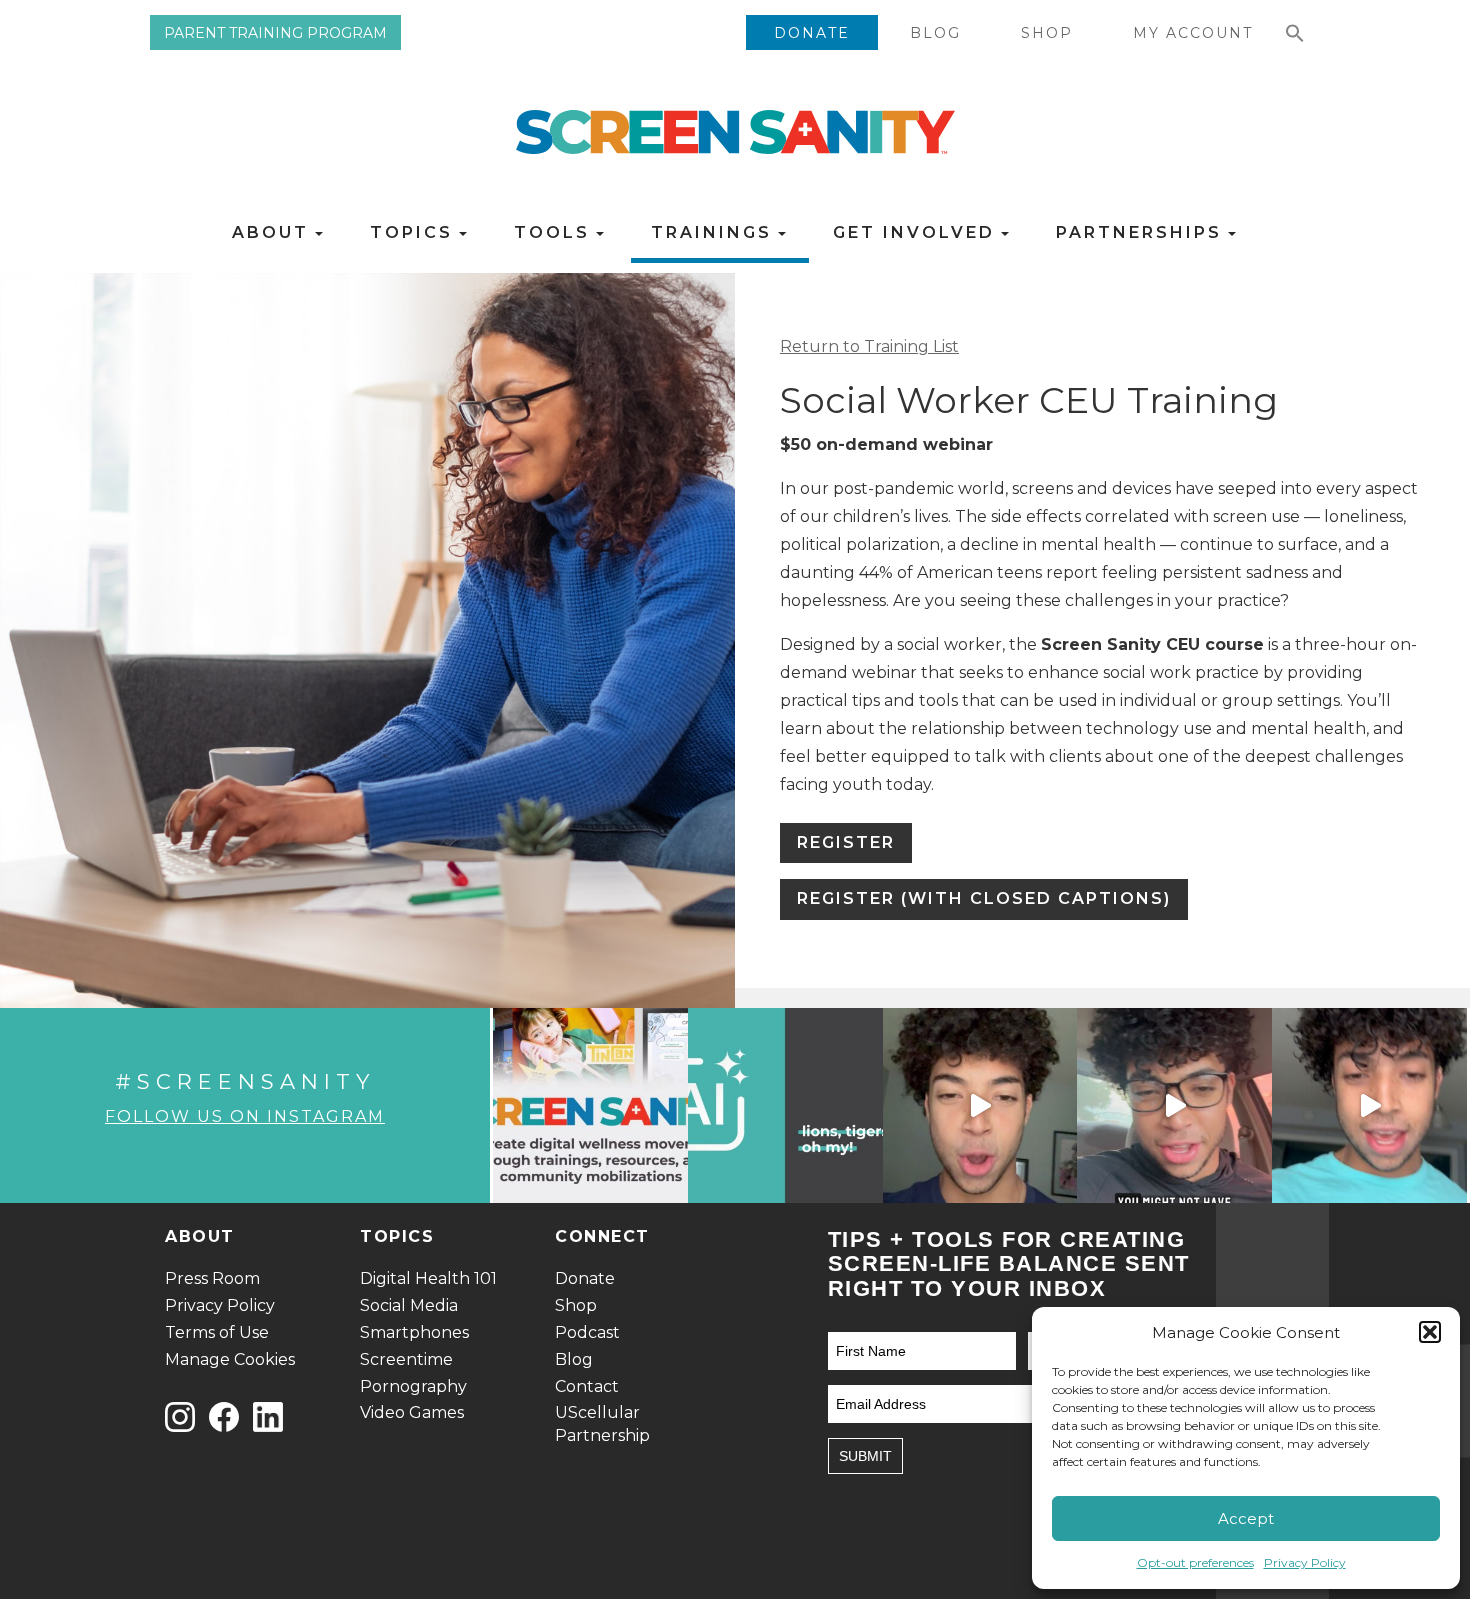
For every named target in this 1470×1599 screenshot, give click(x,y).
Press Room (212, 1278)
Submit (865, 1456)
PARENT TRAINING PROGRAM (275, 33)
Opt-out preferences (1195, 1562)
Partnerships (1142, 232)
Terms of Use (217, 1332)
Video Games (412, 1412)
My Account (1193, 33)
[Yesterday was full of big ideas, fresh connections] (590, 1105)
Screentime (406, 1359)
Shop (1047, 33)
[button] (1430, 1332)
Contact (587, 1386)
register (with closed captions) (984, 898)
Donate (812, 33)
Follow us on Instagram (245, 1116)
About (274, 232)
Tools (555, 232)
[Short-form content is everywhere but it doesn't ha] (1369, 1105)
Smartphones (414, 1332)
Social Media (409, 1305)
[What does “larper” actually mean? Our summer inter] (980, 1105)
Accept (1246, 1518)
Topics (415, 232)
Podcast (587, 1332)
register (846, 842)
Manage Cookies (230, 1359)
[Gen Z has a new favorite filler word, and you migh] (1174, 1105)
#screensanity (245, 1081)
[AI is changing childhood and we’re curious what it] (785, 1105)
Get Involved (917, 232)
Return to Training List (869, 346)
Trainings (715, 232)
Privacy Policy (1305, 1562)
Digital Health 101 (428, 1278)
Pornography (413, 1386)
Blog (935, 33)
